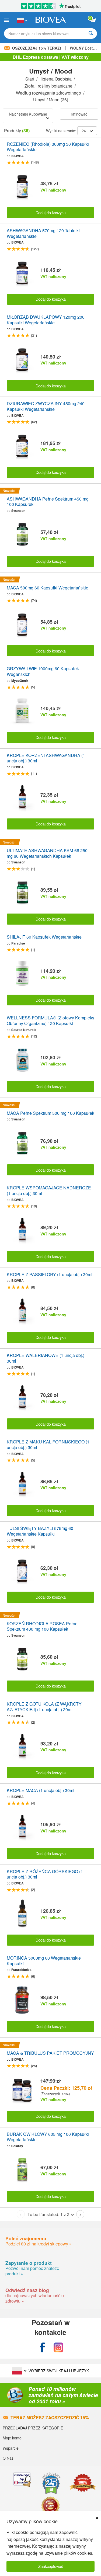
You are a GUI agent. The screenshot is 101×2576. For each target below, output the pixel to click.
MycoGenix (20, 681)
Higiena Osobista (56, 79)
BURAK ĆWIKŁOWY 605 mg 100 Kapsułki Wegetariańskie (48, 2137)
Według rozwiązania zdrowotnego (49, 93)
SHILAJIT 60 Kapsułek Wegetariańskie (44, 937)
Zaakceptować (51, 2566)
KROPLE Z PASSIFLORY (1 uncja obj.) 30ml (50, 1275)
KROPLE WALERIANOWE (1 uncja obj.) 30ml (46, 1358)
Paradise (18, 943)
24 (84, 131)
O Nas (8, 2458)
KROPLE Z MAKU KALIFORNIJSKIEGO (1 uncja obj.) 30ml (48, 1445)
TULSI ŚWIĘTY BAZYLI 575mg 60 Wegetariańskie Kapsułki (40, 1531)
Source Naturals (24, 1030)
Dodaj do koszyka (51, 212)
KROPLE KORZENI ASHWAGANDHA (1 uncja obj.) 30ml (46, 758)
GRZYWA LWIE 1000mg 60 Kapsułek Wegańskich (43, 672)
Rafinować (79, 114)
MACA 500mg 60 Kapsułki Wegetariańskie (48, 588)
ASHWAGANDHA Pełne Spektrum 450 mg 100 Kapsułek (48, 502)
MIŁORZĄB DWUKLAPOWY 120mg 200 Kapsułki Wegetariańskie (46, 320)
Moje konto (12, 2438)
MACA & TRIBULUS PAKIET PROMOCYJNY (50, 2053)
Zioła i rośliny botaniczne (49, 86)
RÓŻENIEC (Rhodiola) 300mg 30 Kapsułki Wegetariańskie (48, 147)
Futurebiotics (21, 1970)
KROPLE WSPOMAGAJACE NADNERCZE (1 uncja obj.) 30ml (49, 1191)
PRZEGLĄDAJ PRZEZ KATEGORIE (33, 2428)
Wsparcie (11, 2448)
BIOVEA (18, 156)
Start (30, 79)
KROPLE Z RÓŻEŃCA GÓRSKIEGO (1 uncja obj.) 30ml (45, 1874)
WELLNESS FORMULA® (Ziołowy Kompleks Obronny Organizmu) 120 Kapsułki (50, 1021)
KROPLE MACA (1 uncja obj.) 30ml (41, 1791)
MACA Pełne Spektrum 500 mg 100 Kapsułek (50, 1113)
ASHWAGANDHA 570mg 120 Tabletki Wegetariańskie (43, 234)
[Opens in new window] (43, 2348)
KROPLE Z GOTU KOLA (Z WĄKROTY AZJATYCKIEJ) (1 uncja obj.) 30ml (44, 1707)
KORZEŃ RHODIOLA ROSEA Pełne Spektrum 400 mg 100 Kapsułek (42, 1627)
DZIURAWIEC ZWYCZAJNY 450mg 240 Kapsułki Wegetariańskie (46, 407)
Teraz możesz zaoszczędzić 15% (50, 2417)
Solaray (17, 2146)
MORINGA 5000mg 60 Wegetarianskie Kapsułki (44, 1961)
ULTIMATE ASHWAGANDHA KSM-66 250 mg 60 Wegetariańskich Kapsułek (47, 853)
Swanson (18, 511)
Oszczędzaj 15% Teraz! (37, 48)
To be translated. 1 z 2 (48, 2214)
